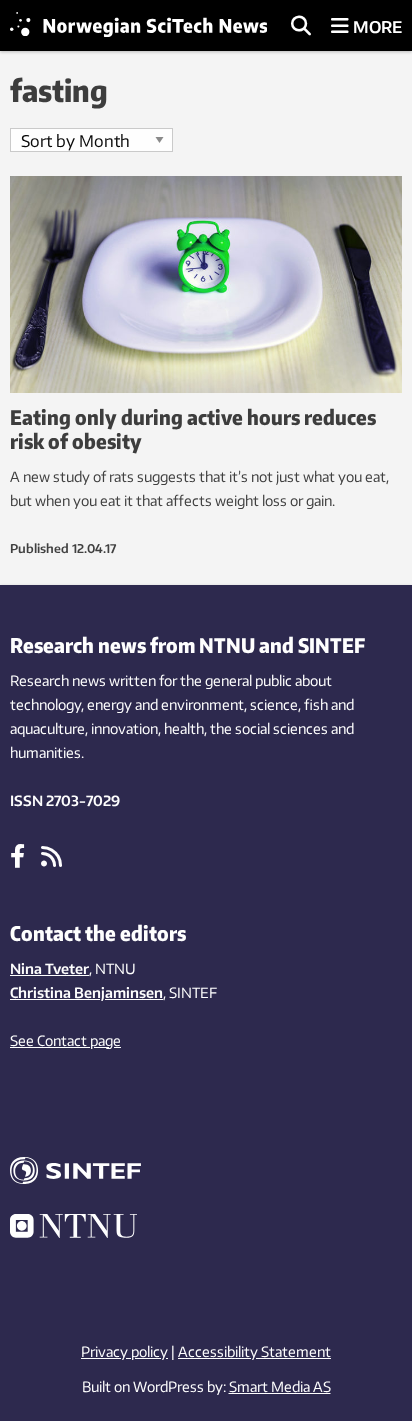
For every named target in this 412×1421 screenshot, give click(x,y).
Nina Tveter (49, 968)
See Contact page (65, 1040)
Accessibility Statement (254, 1351)
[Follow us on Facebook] (17, 855)
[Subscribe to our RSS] (51, 855)
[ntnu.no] (206, 1229)
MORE (375, 27)
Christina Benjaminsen (86, 992)
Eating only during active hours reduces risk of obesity (193, 428)
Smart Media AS (280, 1386)
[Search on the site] (301, 27)
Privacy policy (124, 1351)
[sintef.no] (206, 1173)
